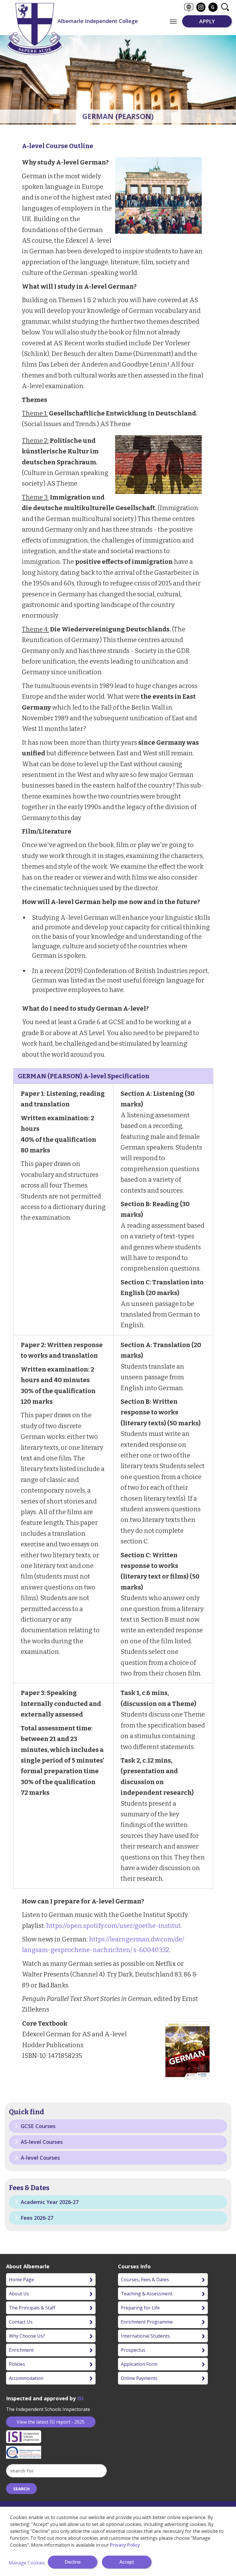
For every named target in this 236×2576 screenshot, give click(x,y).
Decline (73, 2562)
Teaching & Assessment (147, 2294)
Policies (17, 2364)
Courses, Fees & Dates (145, 2280)
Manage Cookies (27, 2563)
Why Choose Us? (27, 2336)
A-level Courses (40, 2158)
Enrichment (21, 2350)
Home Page (21, 2280)
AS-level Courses (41, 2142)
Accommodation (26, 2378)
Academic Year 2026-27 (49, 2202)
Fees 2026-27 (36, 2218)
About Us (19, 2294)
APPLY (207, 21)
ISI (80, 2398)
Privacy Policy (125, 2545)
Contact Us (21, 2322)
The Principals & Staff (32, 2308)
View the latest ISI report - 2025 (51, 2422)
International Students (145, 2336)
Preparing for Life (140, 2308)
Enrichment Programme (147, 2322)
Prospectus (133, 2350)
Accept (127, 2562)
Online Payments (139, 2378)
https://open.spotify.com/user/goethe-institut (113, 1926)
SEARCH (21, 2489)
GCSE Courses (37, 2126)
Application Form (139, 2364)
